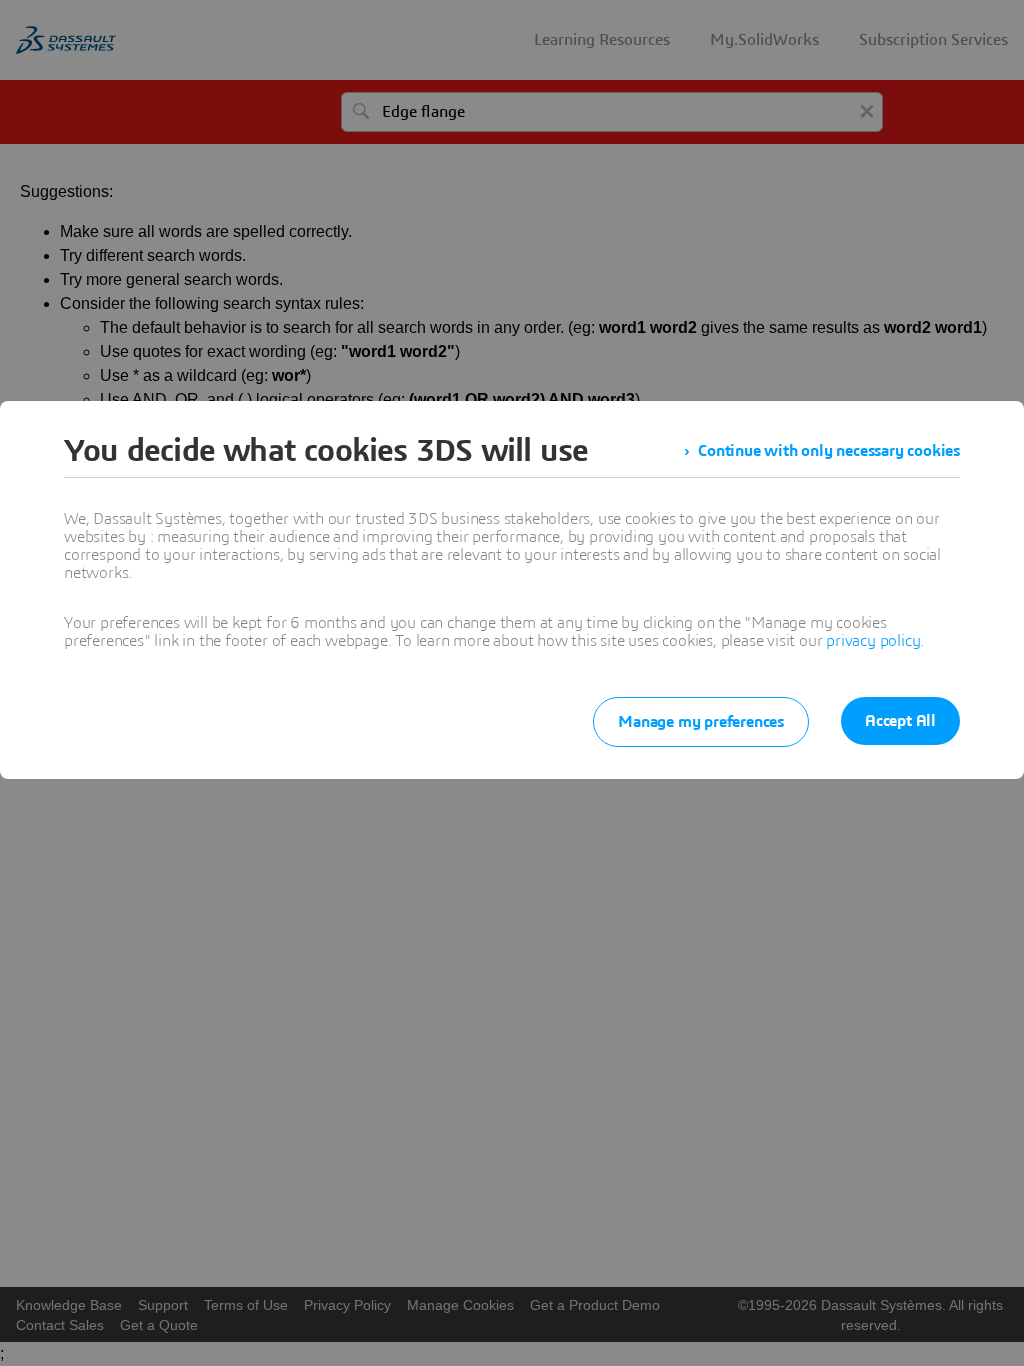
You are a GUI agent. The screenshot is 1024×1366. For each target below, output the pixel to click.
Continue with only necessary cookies (829, 451)
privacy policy (873, 641)
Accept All (900, 721)
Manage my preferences (701, 722)
